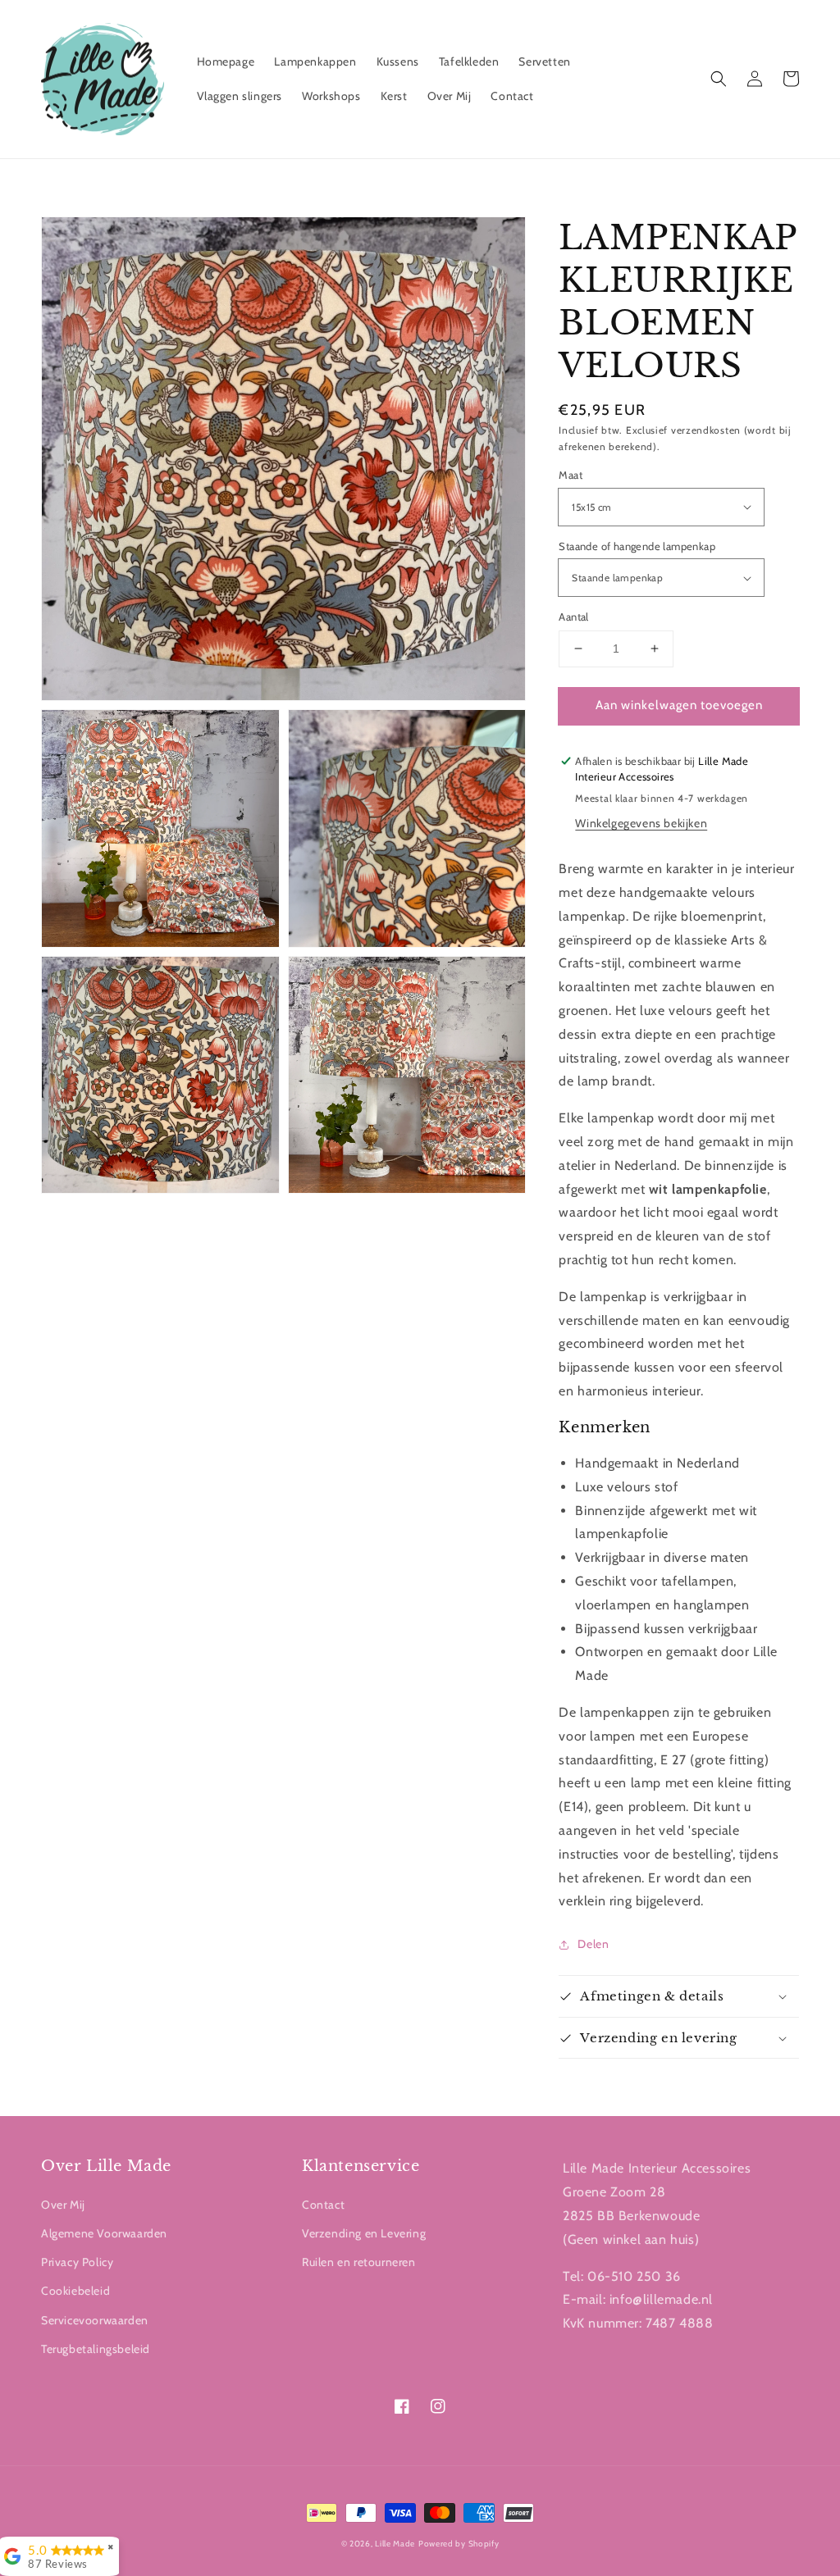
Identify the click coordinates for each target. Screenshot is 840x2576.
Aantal (573, 617)
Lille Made (395, 2544)
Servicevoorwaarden (95, 2320)
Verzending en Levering (364, 2233)
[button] (719, 79)
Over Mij (63, 2205)
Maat (571, 475)
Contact (323, 2205)
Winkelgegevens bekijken (641, 823)
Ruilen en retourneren (359, 2262)
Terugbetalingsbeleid (96, 2349)
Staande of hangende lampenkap (637, 546)
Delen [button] (593, 1944)
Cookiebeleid (75, 2291)
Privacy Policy (77, 2262)
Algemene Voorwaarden (104, 2233)
